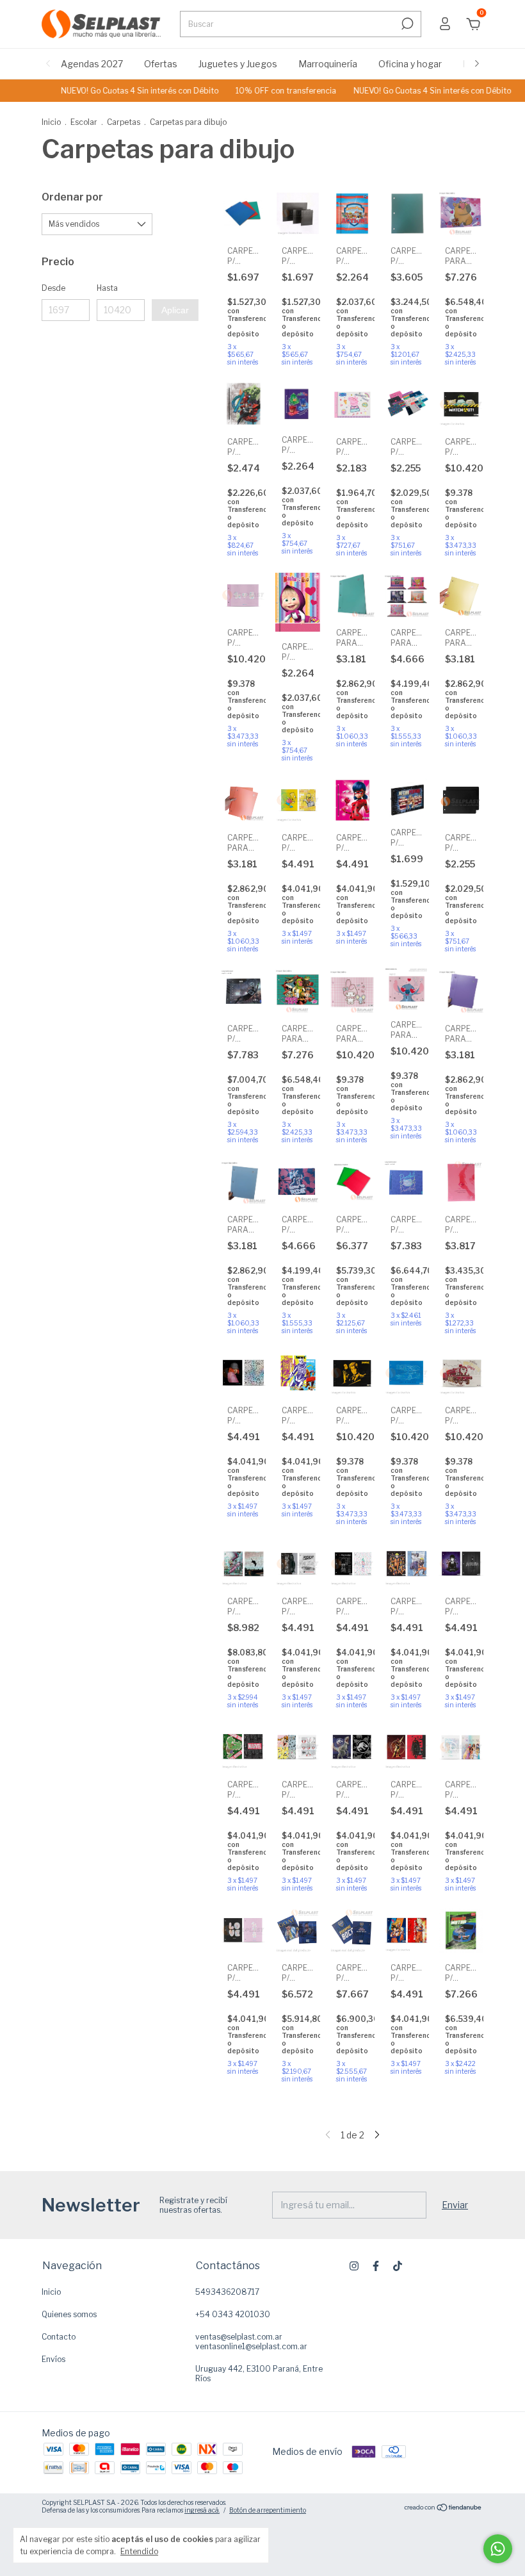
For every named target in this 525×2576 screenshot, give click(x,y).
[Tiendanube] (443, 2508)
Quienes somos (69, 2314)
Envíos (53, 2359)
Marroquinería (328, 64)
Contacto (59, 2337)
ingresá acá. (202, 2510)
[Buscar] (406, 24)
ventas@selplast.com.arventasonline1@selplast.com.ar (251, 2342)
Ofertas (161, 64)
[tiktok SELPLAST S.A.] (398, 2266)
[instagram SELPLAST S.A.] (354, 2266)
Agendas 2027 (92, 64)
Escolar (84, 122)
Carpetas (124, 122)
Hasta (107, 288)
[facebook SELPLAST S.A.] (376, 2266)
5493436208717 (227, 2292)
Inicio (51, 122)
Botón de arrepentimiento (268, 2510)
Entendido (139, 2551)
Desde (53, 288)
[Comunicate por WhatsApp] (498, 2549)
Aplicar (175, 310)
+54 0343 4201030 (233, 2314)
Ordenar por (72, 197)
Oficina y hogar (410, 64)
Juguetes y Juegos (238, 64)
